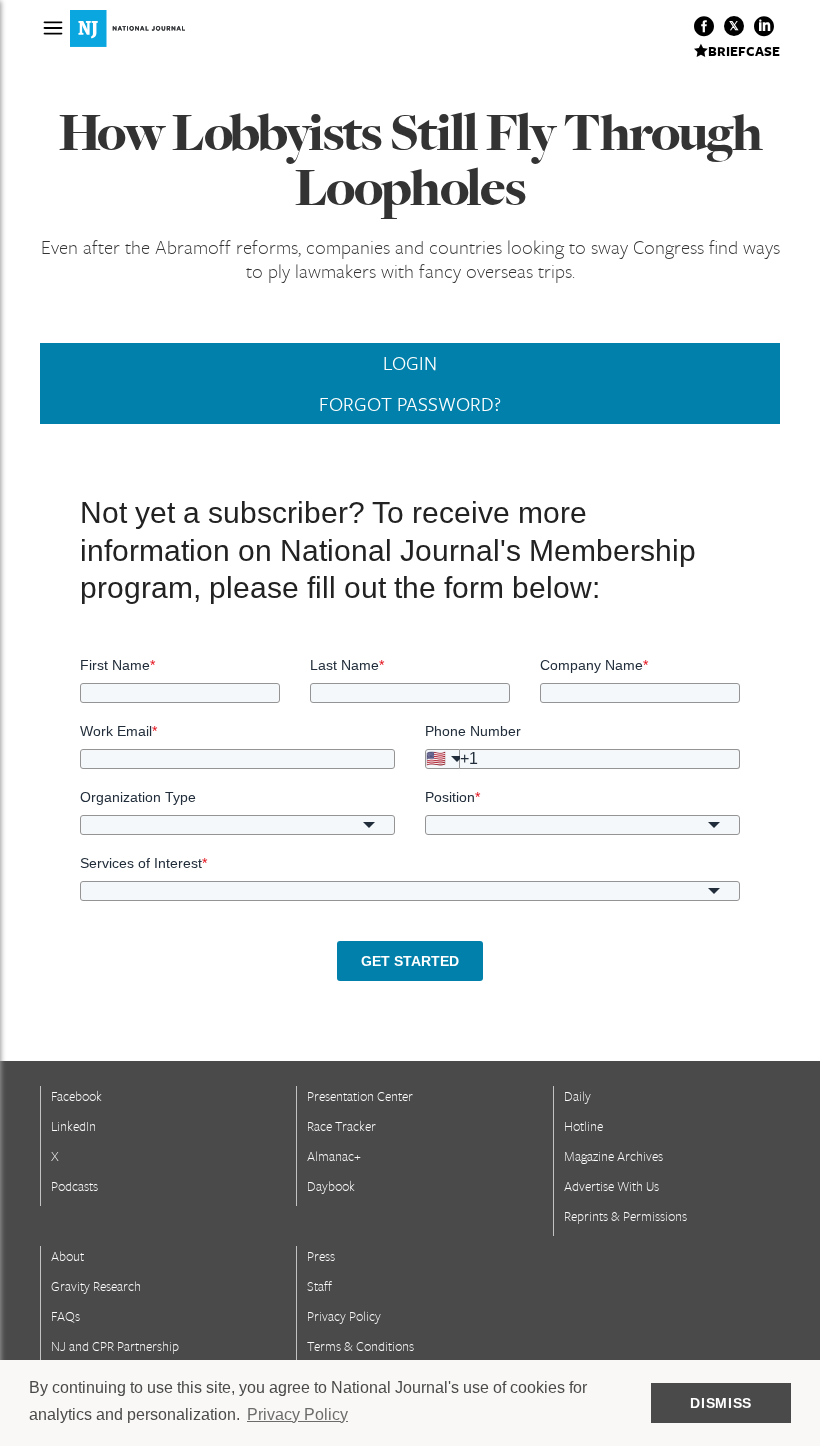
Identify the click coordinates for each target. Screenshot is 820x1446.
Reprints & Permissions (625, 1216)
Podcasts (74, 1186)
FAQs (65, 1316)
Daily (577, 1096)
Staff (319, 1286)
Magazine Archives (613, 1156)
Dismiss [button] (721, 1403)
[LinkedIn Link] (764, 26)
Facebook (76, 1096)
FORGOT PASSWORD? (410, 404)
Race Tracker (341, 1126)
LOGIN (410, 363)
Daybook (331, 1186)
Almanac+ (334, 1156)
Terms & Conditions (360, 1346)
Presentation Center (360, 1096)
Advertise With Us (611, 1186)
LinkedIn (73, 1126)
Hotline (583, 1126)
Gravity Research (96, 1286)
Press (321, 1256)
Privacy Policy (344, 1316)
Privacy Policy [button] (297, 1414)
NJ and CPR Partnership (115, 1346)
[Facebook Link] (704, 26)
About (67, 1256)
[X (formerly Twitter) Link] (734, 26)
